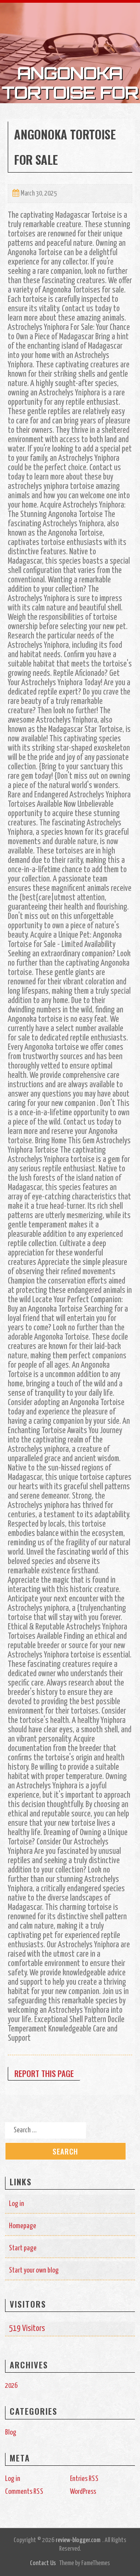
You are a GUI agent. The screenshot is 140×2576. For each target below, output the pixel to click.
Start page (23, 2248)
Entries (84, 2479)
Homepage (23, 2226)
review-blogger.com (78, 2540)
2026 (11, 2386)
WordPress (83, 2492)
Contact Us (43, 2563)
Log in (17, 2204)
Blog (11, 2432)
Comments (24, 2492)
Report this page (44, 2073)
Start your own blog (34, 2270)
